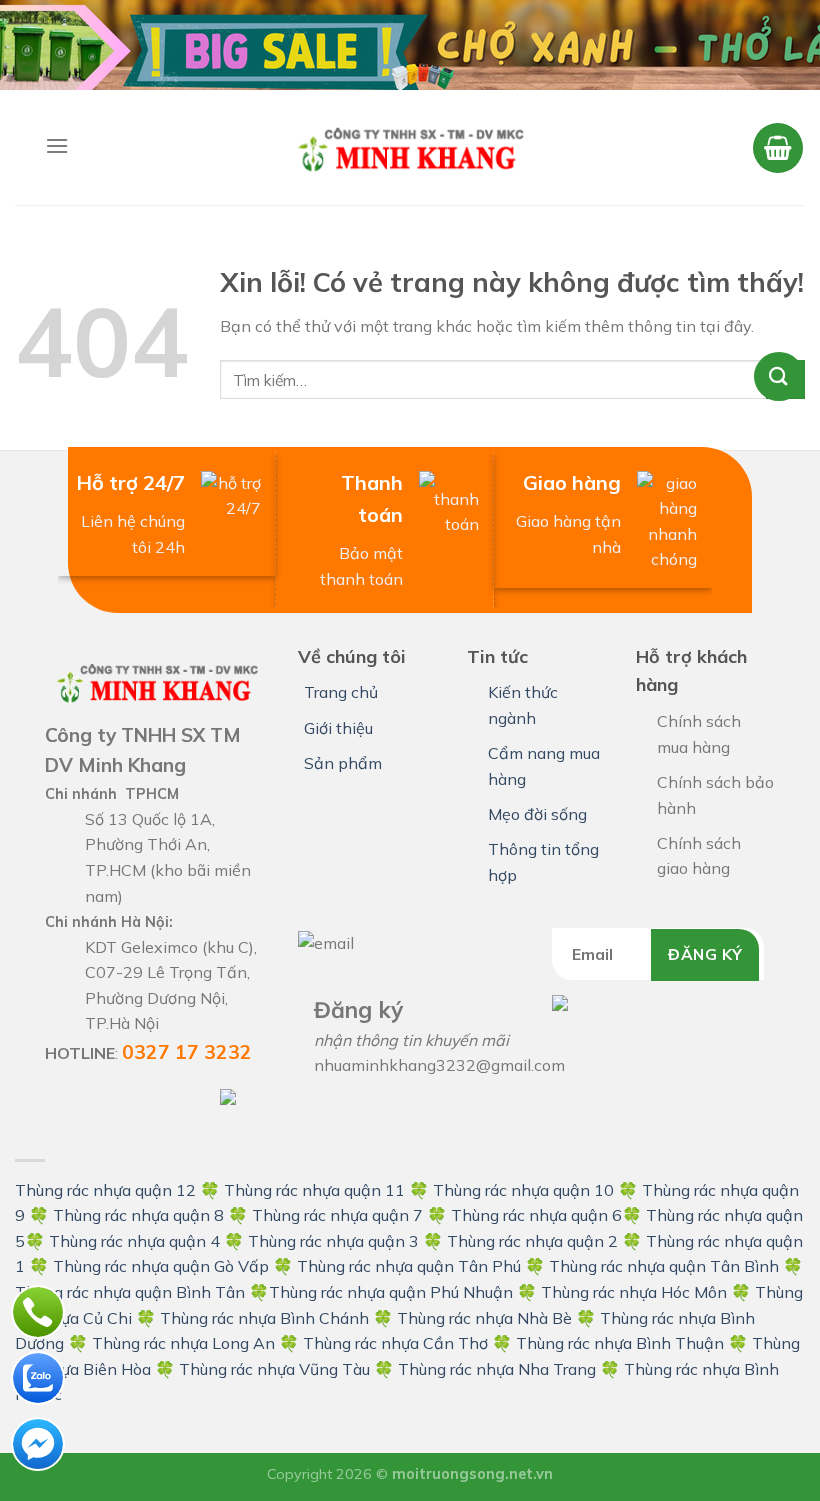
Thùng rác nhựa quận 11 (314, 1190)
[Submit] (785, 379)
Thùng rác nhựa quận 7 (337, 1215)
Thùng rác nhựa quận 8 (140, 1215)
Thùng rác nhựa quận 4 (134, 1241)
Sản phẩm (343, 763)
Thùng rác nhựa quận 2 (532, 1241)
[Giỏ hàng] (778, 148)
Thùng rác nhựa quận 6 (536, 1215)
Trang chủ (341, 692)
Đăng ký (705, 954)
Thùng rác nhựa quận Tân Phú (409, 1266)
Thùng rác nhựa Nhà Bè (484, 1318)
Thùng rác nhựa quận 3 (333, 1241)
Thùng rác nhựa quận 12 (105, 1190)
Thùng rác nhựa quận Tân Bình (664, 1266)
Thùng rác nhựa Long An (183, 1343)
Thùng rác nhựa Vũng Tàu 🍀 (288, 1369)
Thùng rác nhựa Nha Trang (497, 1369)
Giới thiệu (338, 728)
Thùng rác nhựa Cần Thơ (395, 1343)
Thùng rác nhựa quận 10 (523, 1190)
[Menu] (57, 145)
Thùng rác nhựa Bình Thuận (620, 1343)
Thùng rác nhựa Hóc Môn (634, 1292)
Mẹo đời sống (537, 814)
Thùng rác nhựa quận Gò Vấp (161, 1266)
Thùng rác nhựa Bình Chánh (264, 1318)
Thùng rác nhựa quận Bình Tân (130, 1292)
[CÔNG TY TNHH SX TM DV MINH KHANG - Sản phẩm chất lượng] (410, 147)
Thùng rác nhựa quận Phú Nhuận (391, 1292)
